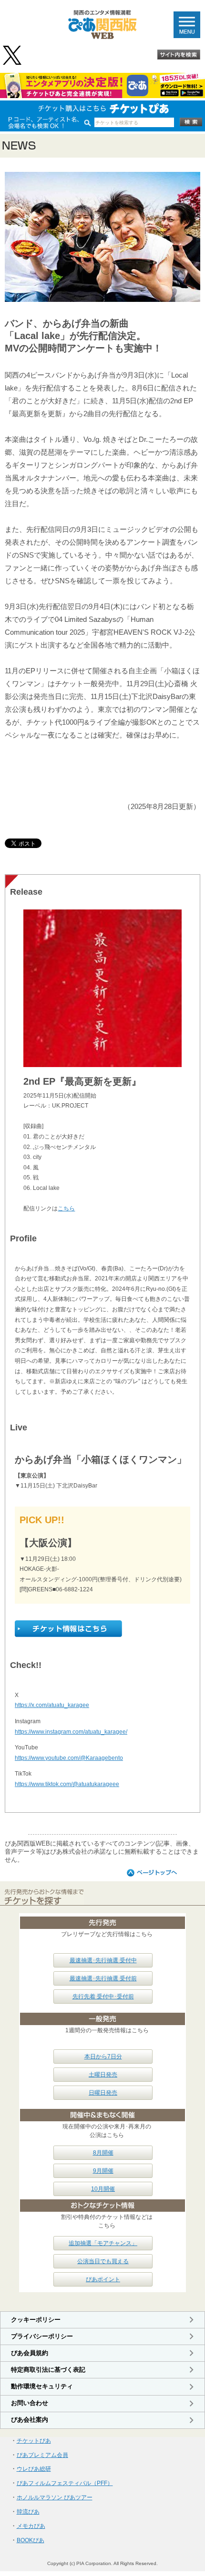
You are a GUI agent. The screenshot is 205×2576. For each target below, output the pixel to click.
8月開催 (103, 2153)
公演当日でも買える (103, 2261)
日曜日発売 (103, 2093)
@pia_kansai (13, 55)
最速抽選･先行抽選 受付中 (103, 1960)
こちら (66, 1208)
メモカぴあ (31, 2526)
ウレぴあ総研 (34, 2469)
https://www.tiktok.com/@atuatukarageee (67, 1784)
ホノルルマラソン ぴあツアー (55, 2497)
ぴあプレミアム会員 (42, 2455)
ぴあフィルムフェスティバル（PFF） (65, 2483)
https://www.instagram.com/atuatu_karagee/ (71, 1732)
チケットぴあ (34, 2441)
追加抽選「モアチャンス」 (103, 2243)
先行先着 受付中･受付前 (103, 1997)
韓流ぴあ (28, 2512)
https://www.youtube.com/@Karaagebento (69, 1758)
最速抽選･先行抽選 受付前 (103, 1978)
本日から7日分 (103, 2057)
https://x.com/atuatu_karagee (52, 1705)
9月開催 (103, 2171)
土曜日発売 (103, 2075)
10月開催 (103, 2189)
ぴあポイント (103, 2279)
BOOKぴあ (31, 2540)
